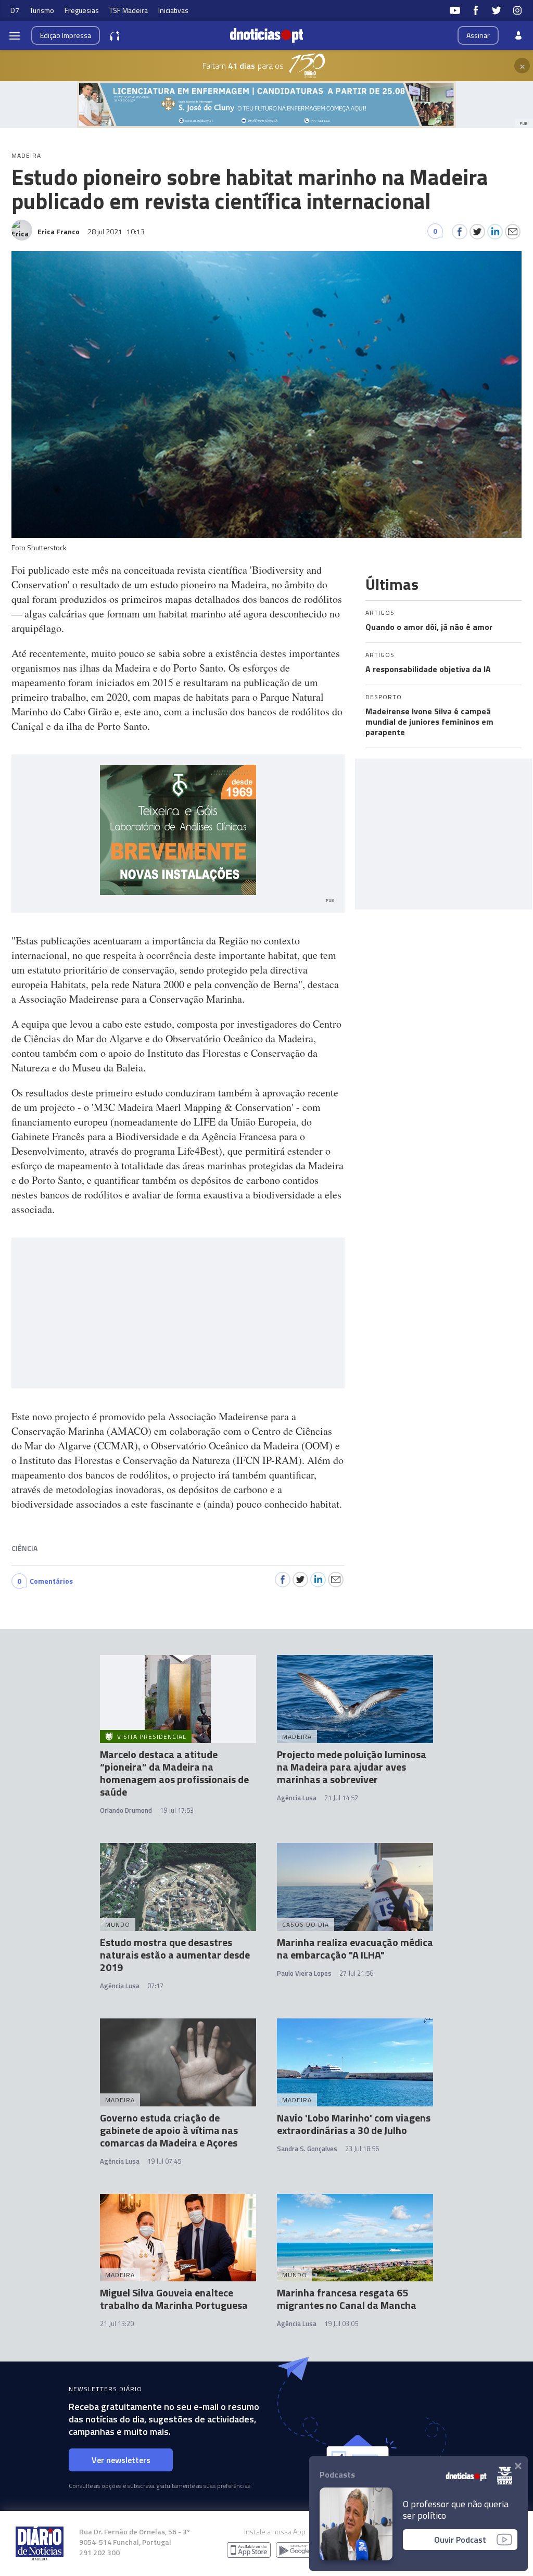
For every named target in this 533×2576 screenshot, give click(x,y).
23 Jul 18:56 (362, 2149)
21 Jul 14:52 (341, 1798)
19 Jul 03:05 (341, 2324)
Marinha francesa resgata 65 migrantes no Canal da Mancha (347, 2299)
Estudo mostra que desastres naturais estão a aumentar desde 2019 (175, 1955)
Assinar (478, 35)
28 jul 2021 (116, 231)
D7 (15, 10)
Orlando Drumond (126, 1810)
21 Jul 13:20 (117, 2324)
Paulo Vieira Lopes (304, 1973)
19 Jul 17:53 (177, 1810)
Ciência (24, 1548)
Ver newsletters (121, 2460)
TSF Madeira (129, 10)
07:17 (155, 1986)
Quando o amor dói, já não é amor (429, 627)
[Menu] (15, 35)
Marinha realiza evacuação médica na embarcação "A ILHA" (355, 1948)
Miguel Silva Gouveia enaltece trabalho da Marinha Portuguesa (174, 2299)
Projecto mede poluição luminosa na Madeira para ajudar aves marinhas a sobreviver (352, 1767)
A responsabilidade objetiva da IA (428, 669)
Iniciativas (173, 10)
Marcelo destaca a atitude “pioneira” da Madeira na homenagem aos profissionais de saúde (174, 1773)
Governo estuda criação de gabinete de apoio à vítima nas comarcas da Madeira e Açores (169, 2130)
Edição (66, 35)
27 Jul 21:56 (356, 1973)
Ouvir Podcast (460, 2540)
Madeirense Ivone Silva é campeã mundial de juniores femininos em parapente (429, 722)
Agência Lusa (297, 1798)
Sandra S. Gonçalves (307, 2149)
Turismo (42, 10)
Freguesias (82, 10)
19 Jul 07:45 (164, 2161)
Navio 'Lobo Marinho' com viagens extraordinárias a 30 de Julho (354, 2124)
